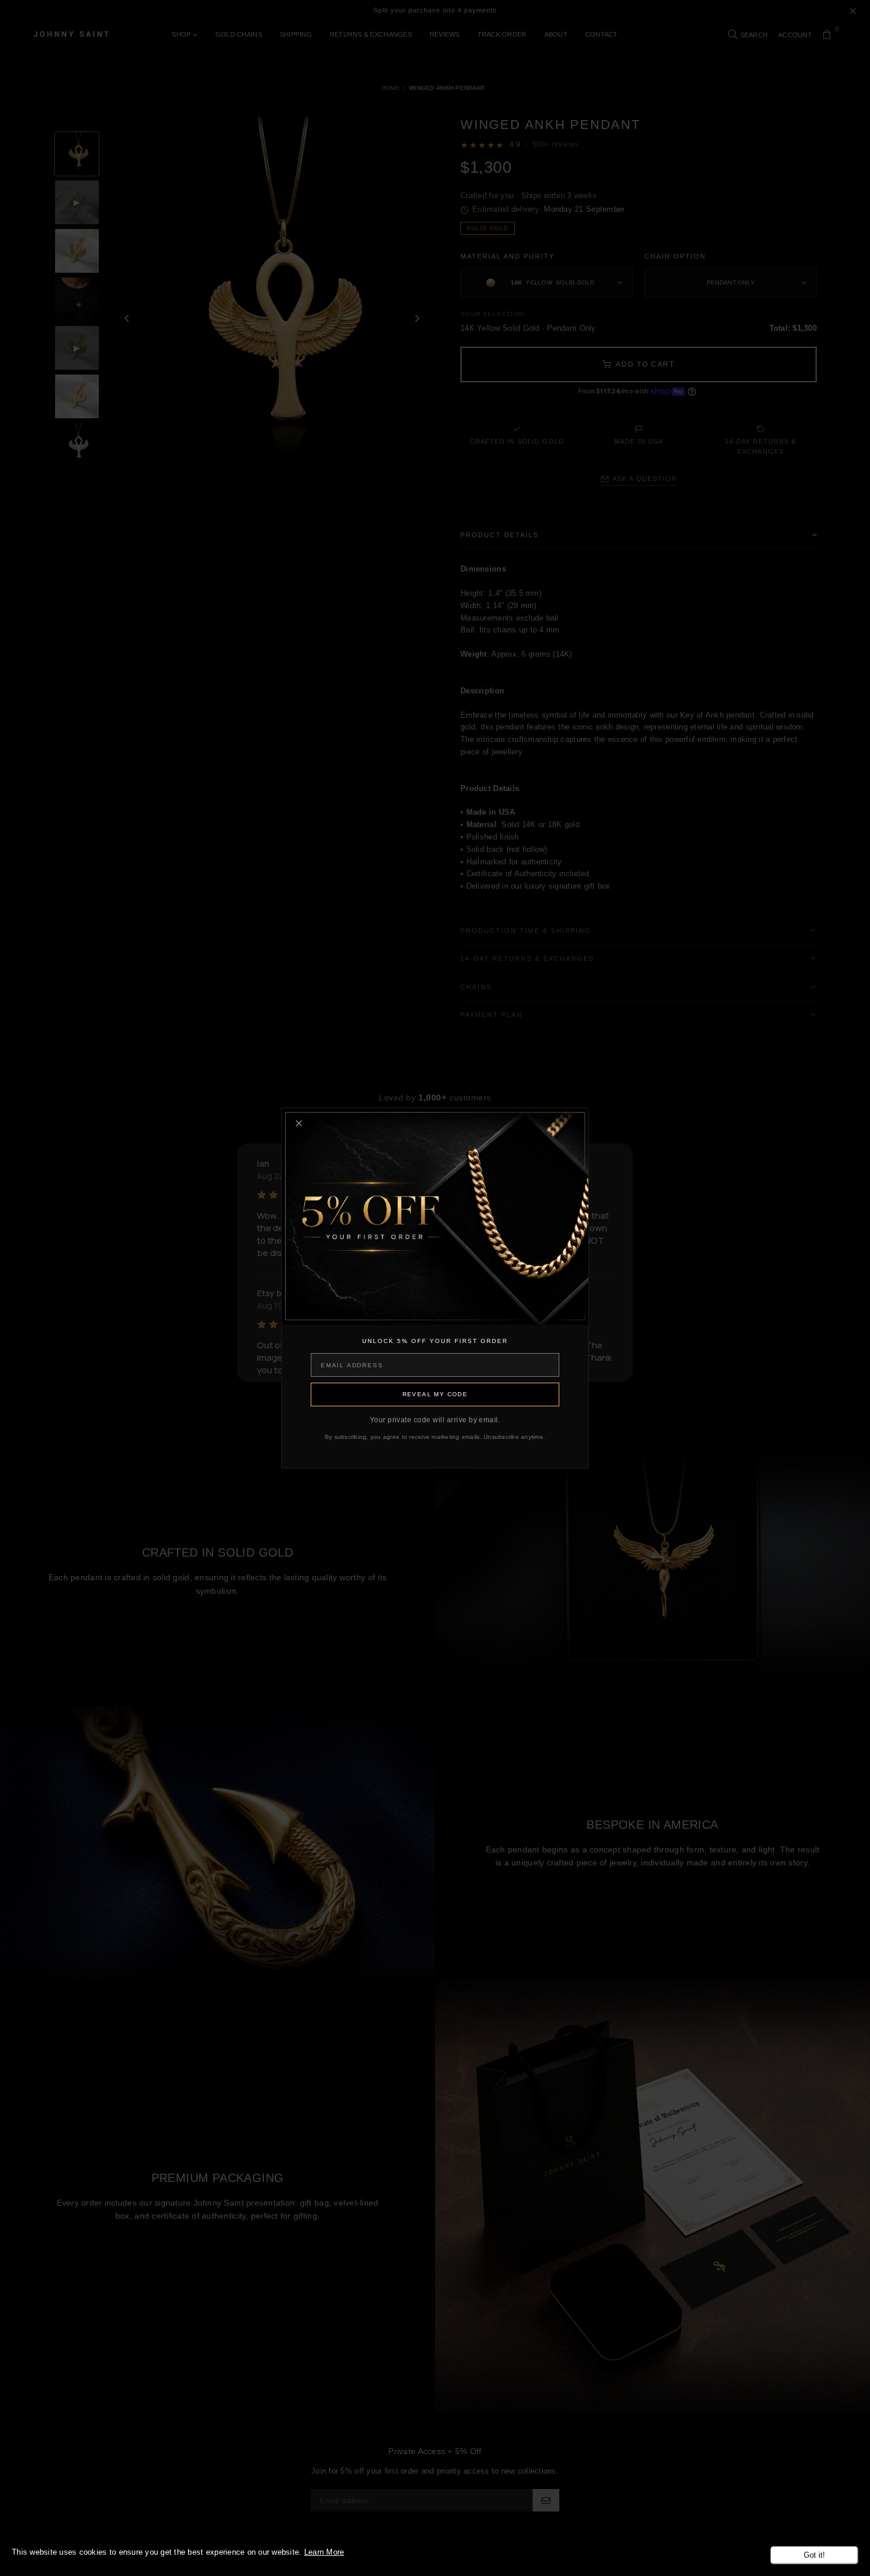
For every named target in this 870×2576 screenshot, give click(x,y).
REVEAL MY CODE (435, 1394)
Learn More (324, 2552)
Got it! (814, 2555)
